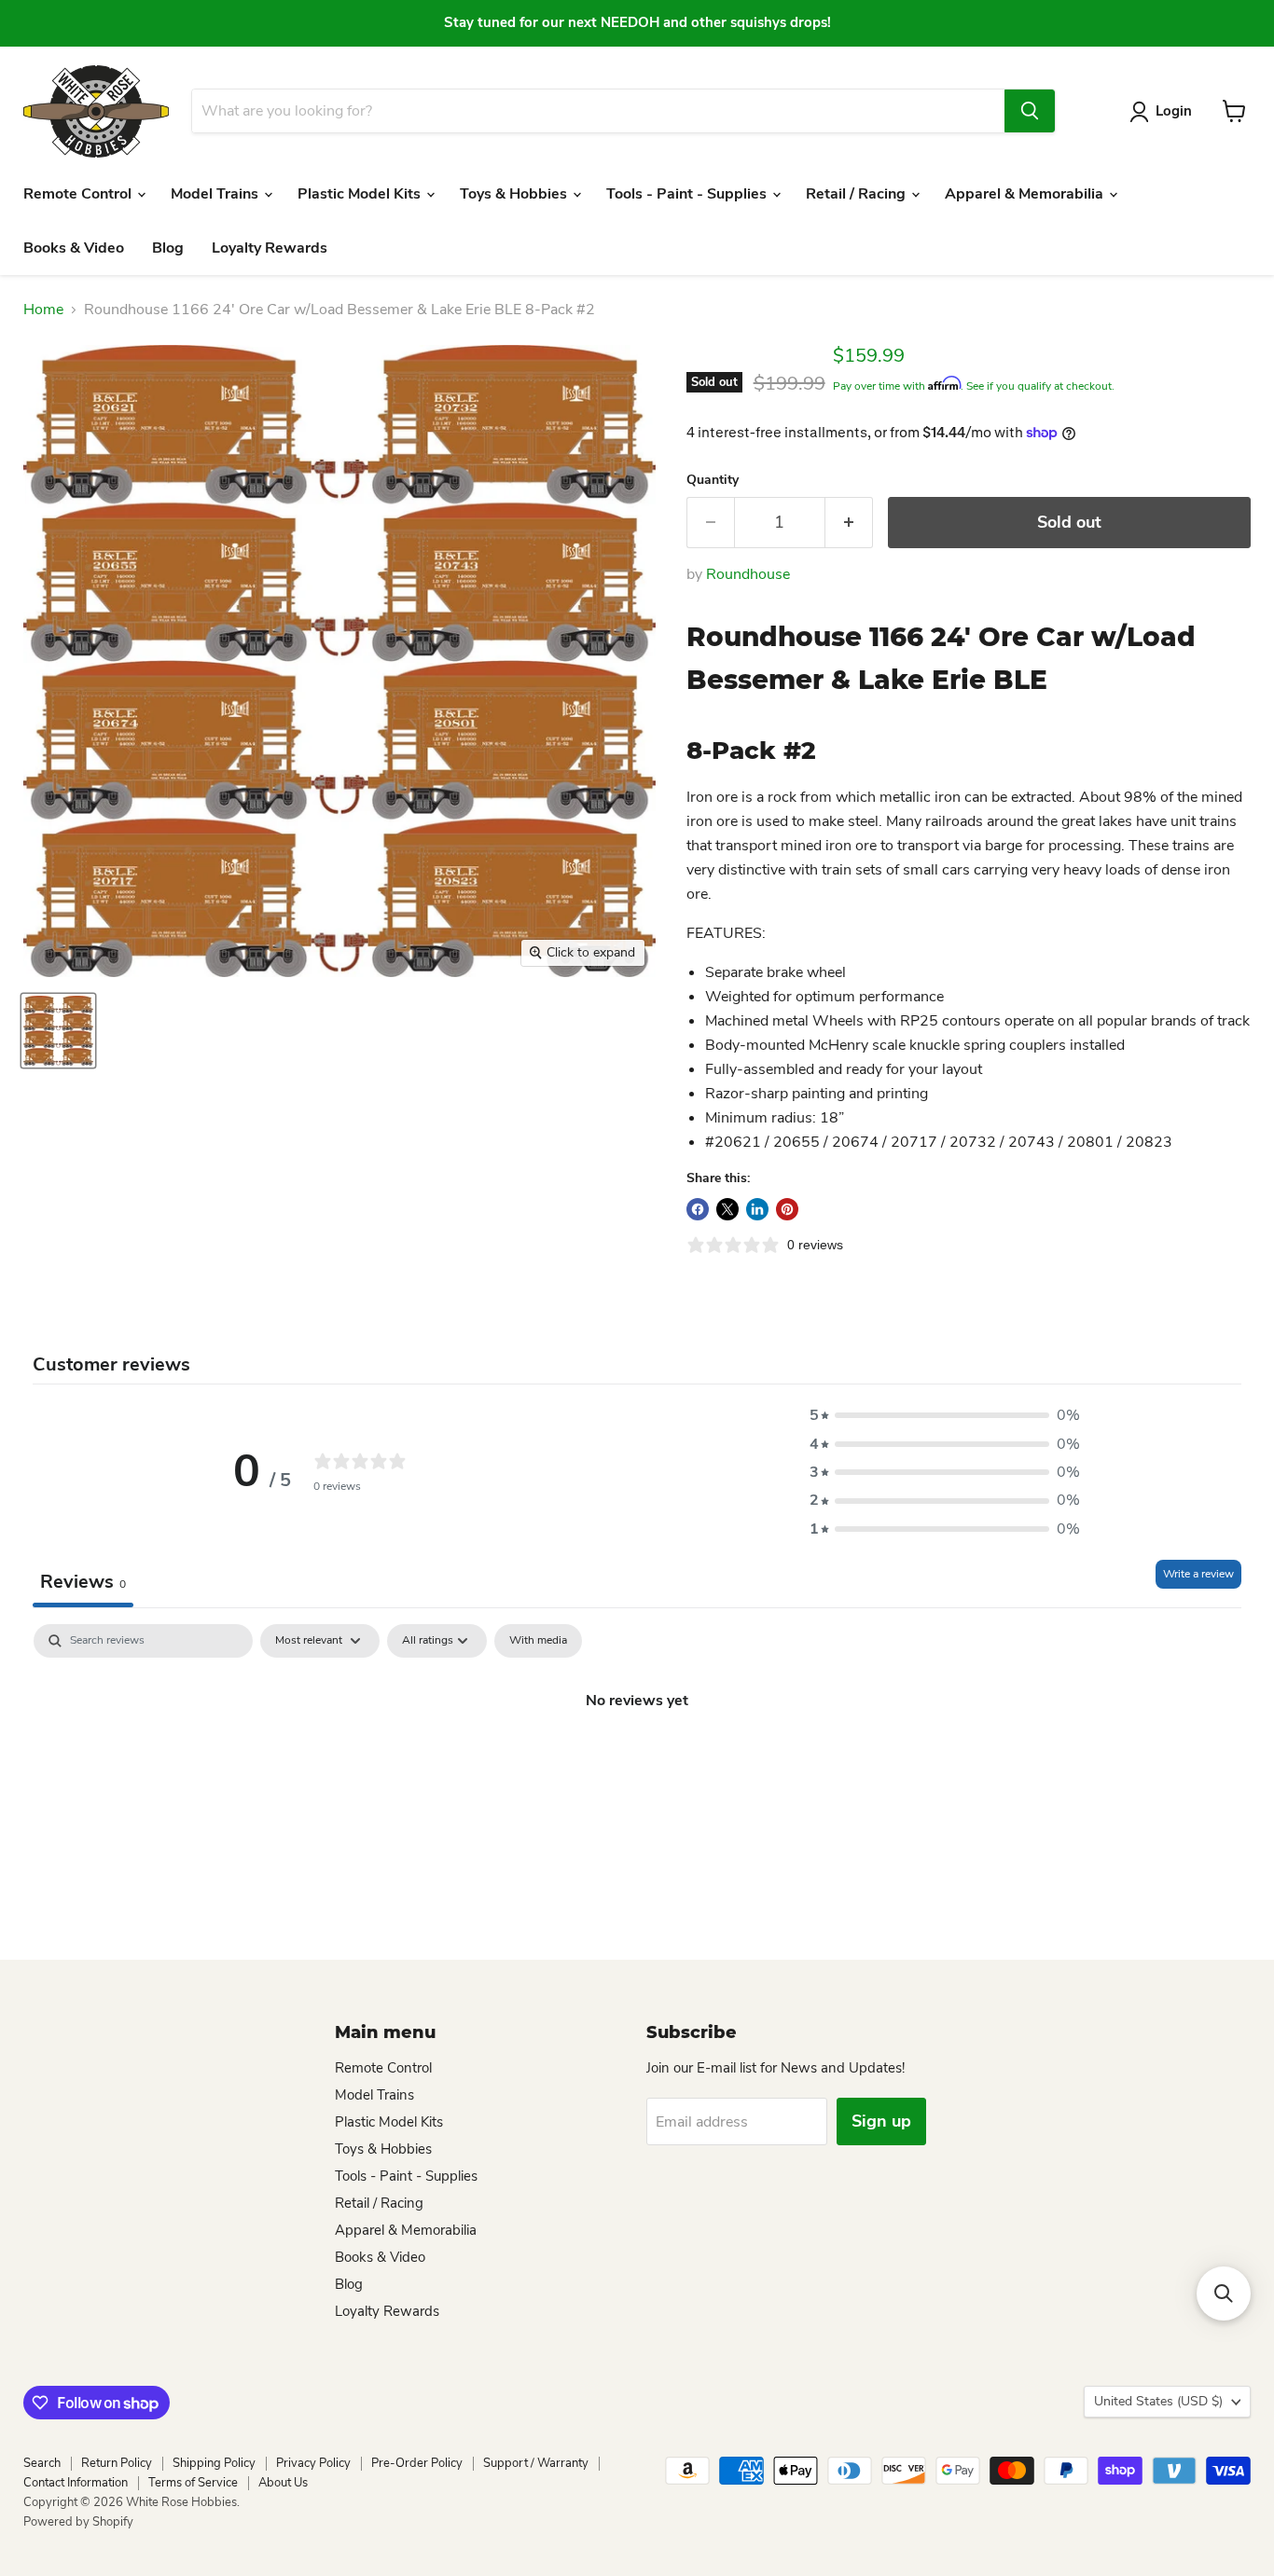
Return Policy (117, 2463)
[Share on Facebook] (698, 1209)
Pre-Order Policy (417, 2463)
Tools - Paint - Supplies (688, 194)
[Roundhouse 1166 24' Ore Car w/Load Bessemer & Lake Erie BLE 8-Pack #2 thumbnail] (58, 1031)
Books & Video (74, 248)
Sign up (881, 2121)
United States (1158, 2401)
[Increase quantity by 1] (849, 523)
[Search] (1030, 111)
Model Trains (216, 194)
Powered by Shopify (78, 2522)
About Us (283, 2483)
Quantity (713, 480)
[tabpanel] (637, 1763)
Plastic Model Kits (361, 194)
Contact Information (76, 2483)
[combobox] (598, 111)
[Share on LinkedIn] (757, 1209)
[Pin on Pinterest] (787, 1209)
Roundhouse (748, 574)
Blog (168, 248)
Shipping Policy (214, 2463)
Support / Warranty (536, 2463)
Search (42, 2463)
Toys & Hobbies (515, 194)
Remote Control (79, 194)
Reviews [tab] (83, 1582)
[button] (945, 1415)
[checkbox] (538, 1641)
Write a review (1198, 1574)
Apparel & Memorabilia (1026, 194)
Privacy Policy (313, 2463)
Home (43, 310)
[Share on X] (727, 1209)
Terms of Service (193, 2483)
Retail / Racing (858, 194)
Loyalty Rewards (270, 248)
